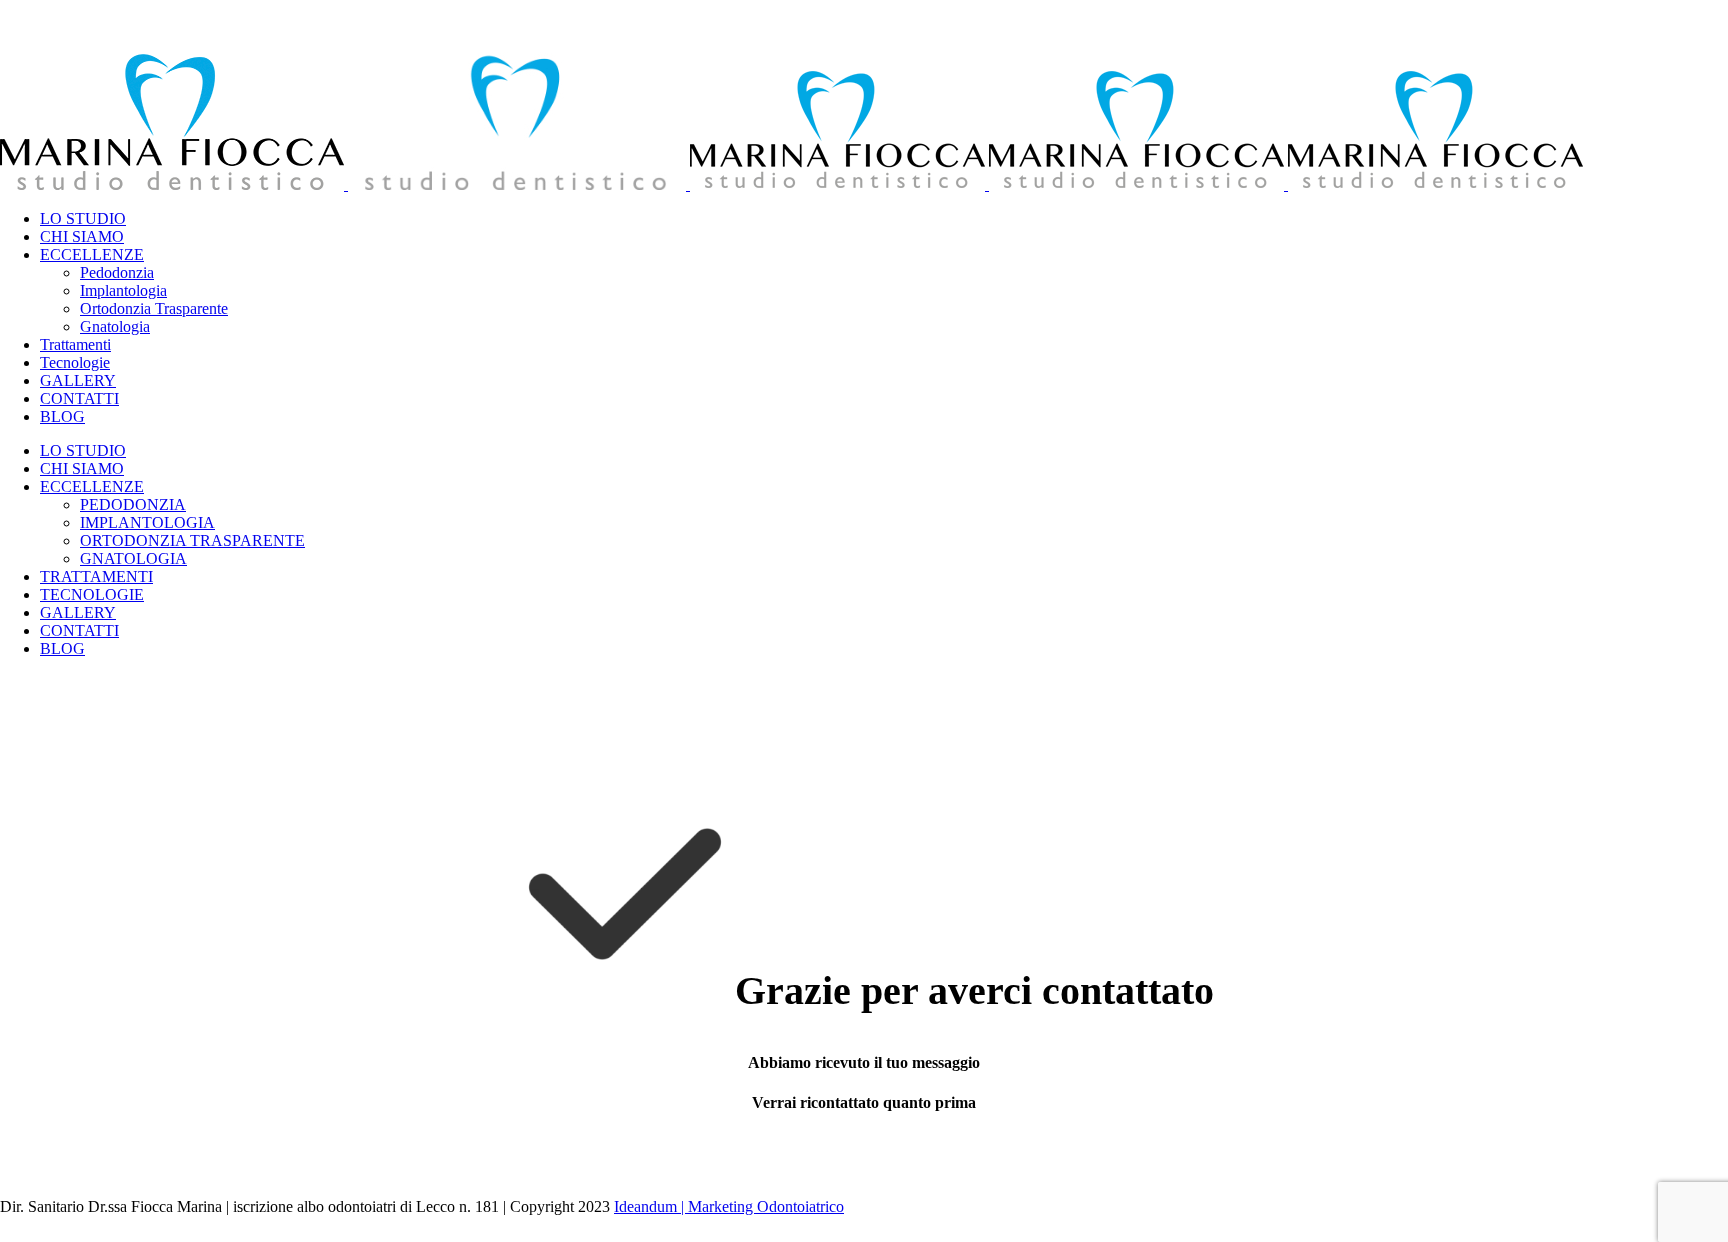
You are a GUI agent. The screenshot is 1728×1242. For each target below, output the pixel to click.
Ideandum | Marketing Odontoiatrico (729, 1206)
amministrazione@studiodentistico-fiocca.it (135, 211)
